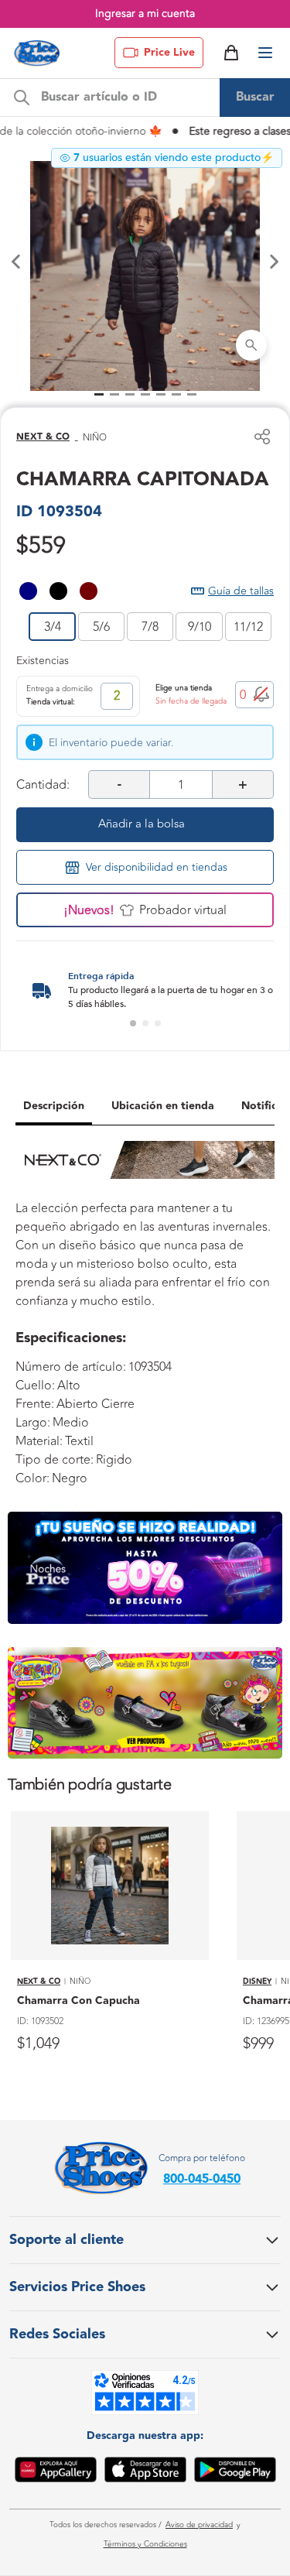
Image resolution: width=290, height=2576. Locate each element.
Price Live (169, 53)
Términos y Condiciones (145, 2544)
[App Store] (145, 2472)
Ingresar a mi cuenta (145, 14)
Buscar (255, 97)
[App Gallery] (56, 2472)
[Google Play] (235, 2472)
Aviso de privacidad (199, 2525)
